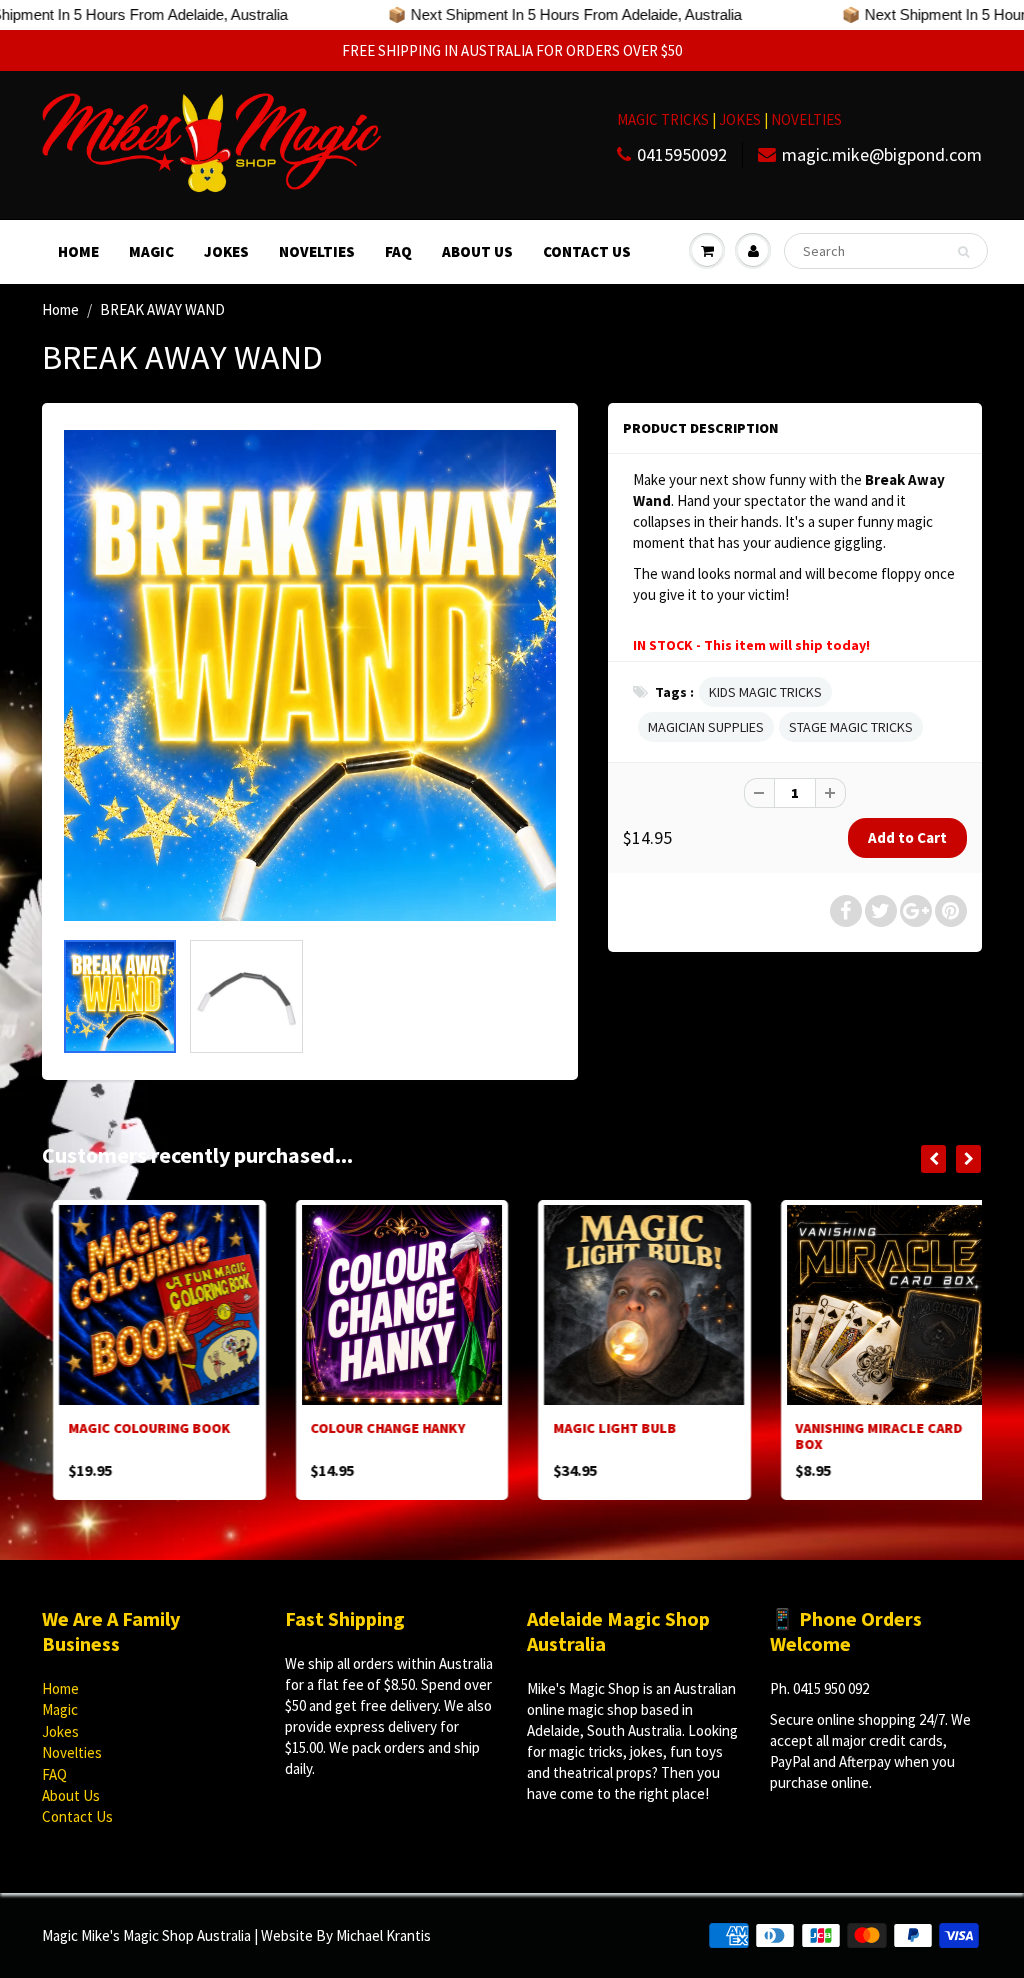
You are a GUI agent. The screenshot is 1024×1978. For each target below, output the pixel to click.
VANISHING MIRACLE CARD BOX (868, 1436)
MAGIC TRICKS (663, 119)
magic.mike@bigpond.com (882, 154)
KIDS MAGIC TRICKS (765, 692)
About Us (477, 251)
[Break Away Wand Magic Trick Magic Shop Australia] (310, 676)
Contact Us (587, 251)
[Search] (963, 252)
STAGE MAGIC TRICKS (851, 727)
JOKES (741, 119)
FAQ (398, 251)
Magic (151, 251)
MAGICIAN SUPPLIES (706, 727)
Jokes (226, 251)
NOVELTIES (806, 119)
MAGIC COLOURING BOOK (138, 1428)
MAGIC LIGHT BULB (603, 1428)
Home (78, 251)
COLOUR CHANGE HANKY (377, 1428)
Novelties (317, 251)
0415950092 (682, 154)
